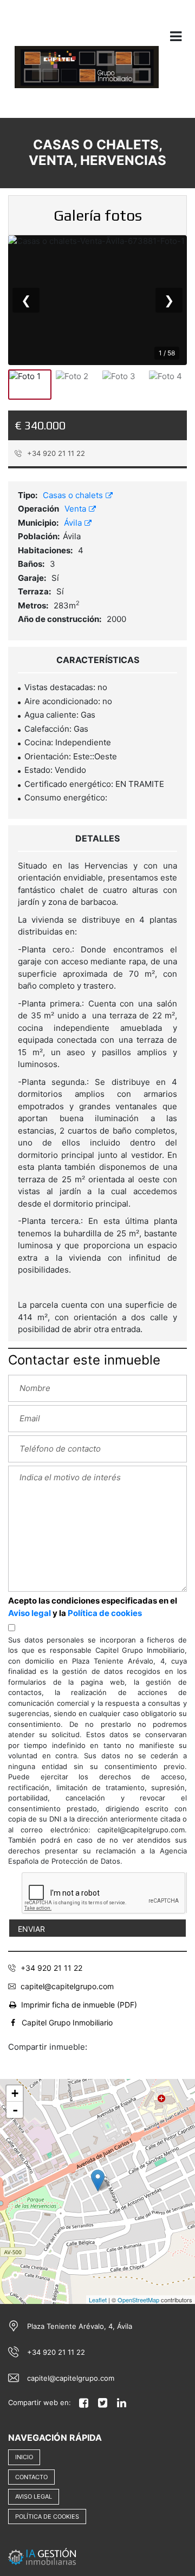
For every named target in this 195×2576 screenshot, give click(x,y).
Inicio (24, 2457)
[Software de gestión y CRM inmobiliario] (42, 2556)
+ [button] (15, 2093)
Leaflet (98, 2300)
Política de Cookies (47, 2517)
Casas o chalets (74, 495)
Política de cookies (105, 1613)
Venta (76, 509)
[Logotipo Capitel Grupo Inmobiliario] (87, 74)
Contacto (31, 2477)
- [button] (15, 2110)
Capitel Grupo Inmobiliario (67, 2022)
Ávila (74, 523)
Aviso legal (30, 1613)
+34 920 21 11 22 (55, 453)
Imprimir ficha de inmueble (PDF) (79, 2005)
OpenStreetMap (138, 2300)
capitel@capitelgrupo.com (67, 1986)
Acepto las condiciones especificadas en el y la (93, 1607)
